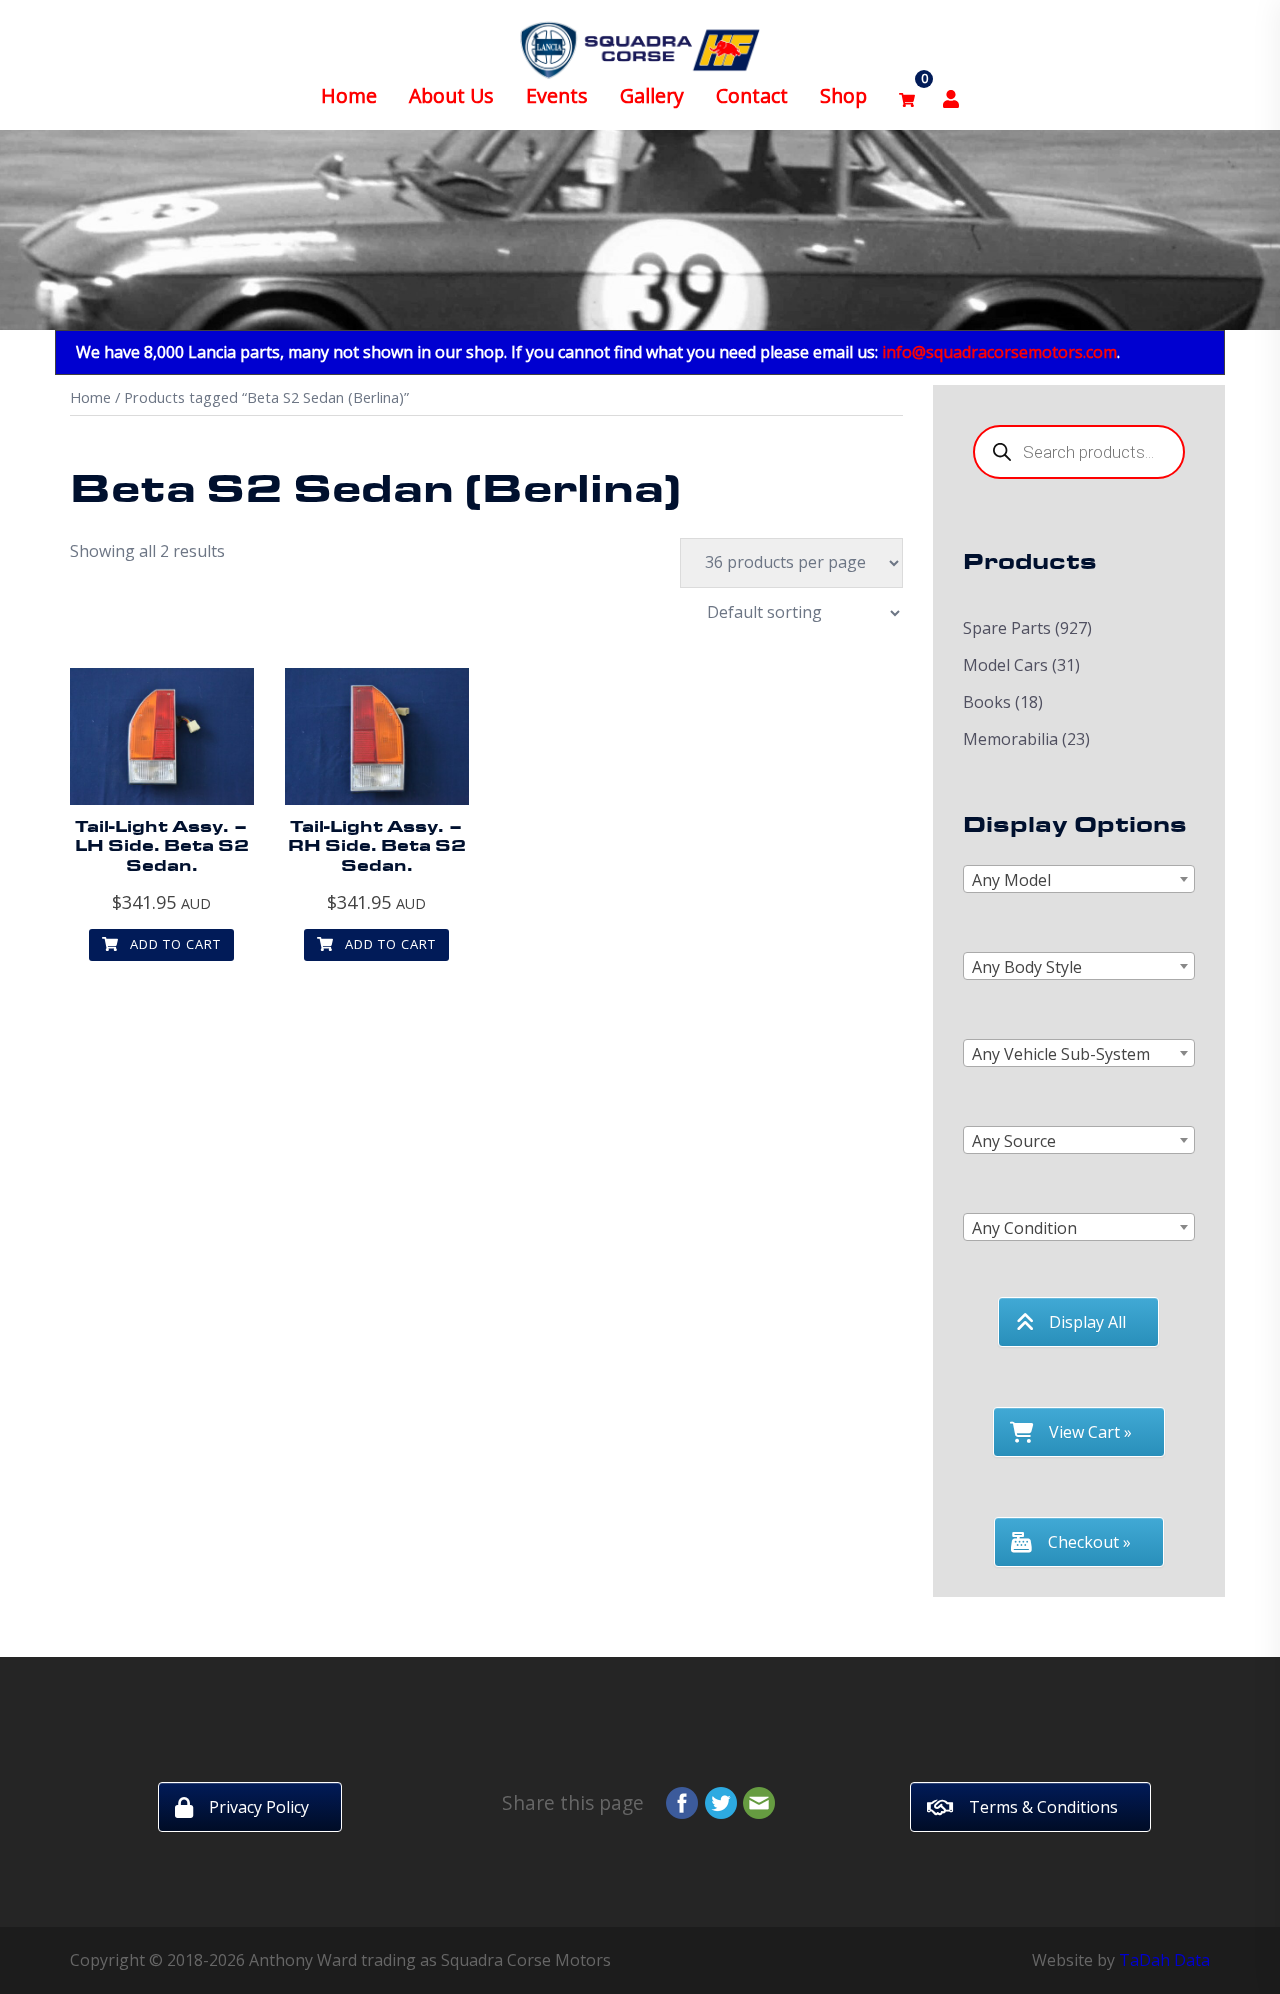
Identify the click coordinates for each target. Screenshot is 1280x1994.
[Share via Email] (759, 1801)
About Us (451, 95)
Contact (752, 95)
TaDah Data (1164, 1960)
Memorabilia (1010, 739)
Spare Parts (1007, 628)
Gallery (652, 95)
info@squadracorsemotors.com (999, 352)
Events (557, 95)
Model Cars (1005, 665)
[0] (907, 96)
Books (987, 702)
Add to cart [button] (173, 944)
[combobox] (1079, 879)
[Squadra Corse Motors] (640, 48)
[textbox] (1079, 880)
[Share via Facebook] (682, 1801)
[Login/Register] (951, 96)
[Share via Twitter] (721, 1801)
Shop (843, 95)
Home (349, 95)
